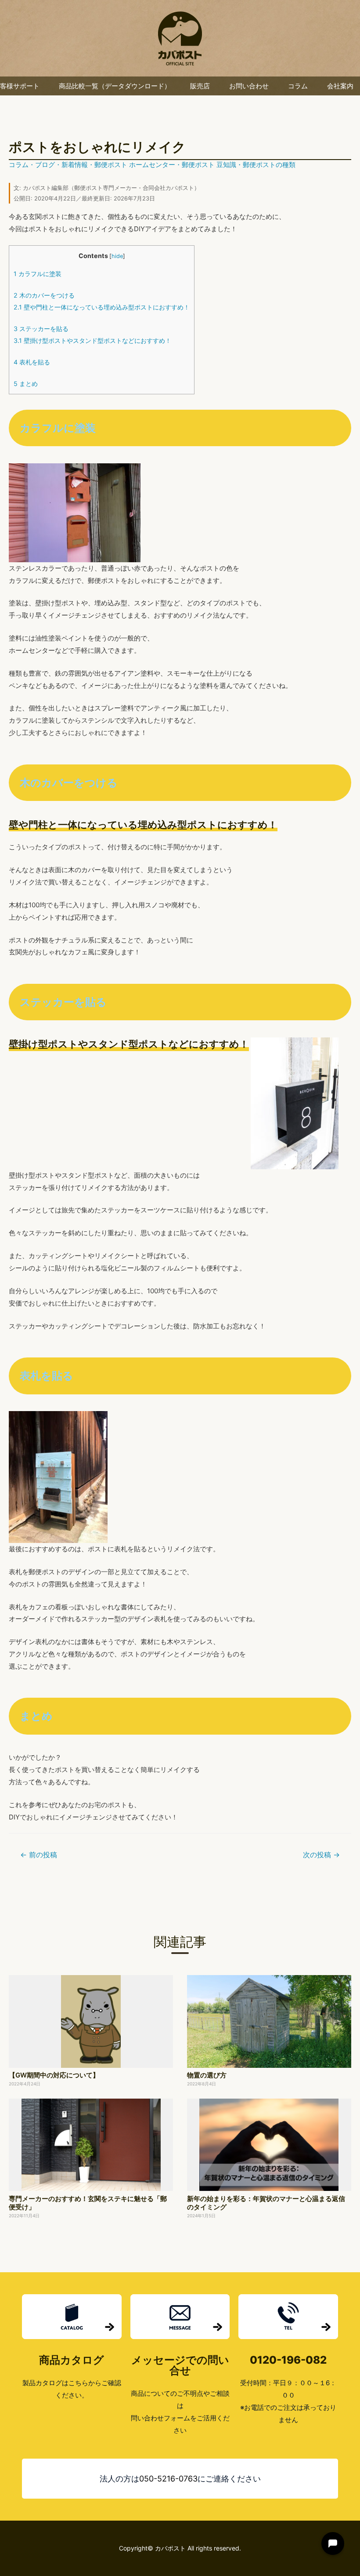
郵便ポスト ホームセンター (135, 165)
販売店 (200, 86)
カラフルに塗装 (38, 274)
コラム (298, 86)
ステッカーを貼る (41, 329)
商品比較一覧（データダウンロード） (115, 86)
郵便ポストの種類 (269, 165)
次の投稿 (321, 1855)
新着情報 (75, 165)
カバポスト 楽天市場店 (180, 38)
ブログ (45, 165)
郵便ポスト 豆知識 (209, 165)
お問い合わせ (249, 86)
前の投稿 (39, 1855)
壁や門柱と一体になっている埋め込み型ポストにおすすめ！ (102, 307)
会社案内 (340, 86)
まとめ (26, 384)
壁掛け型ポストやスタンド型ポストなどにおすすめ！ (92, 340)
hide (117, 256)
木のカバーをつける (44, 295)
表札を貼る (32, 362)
